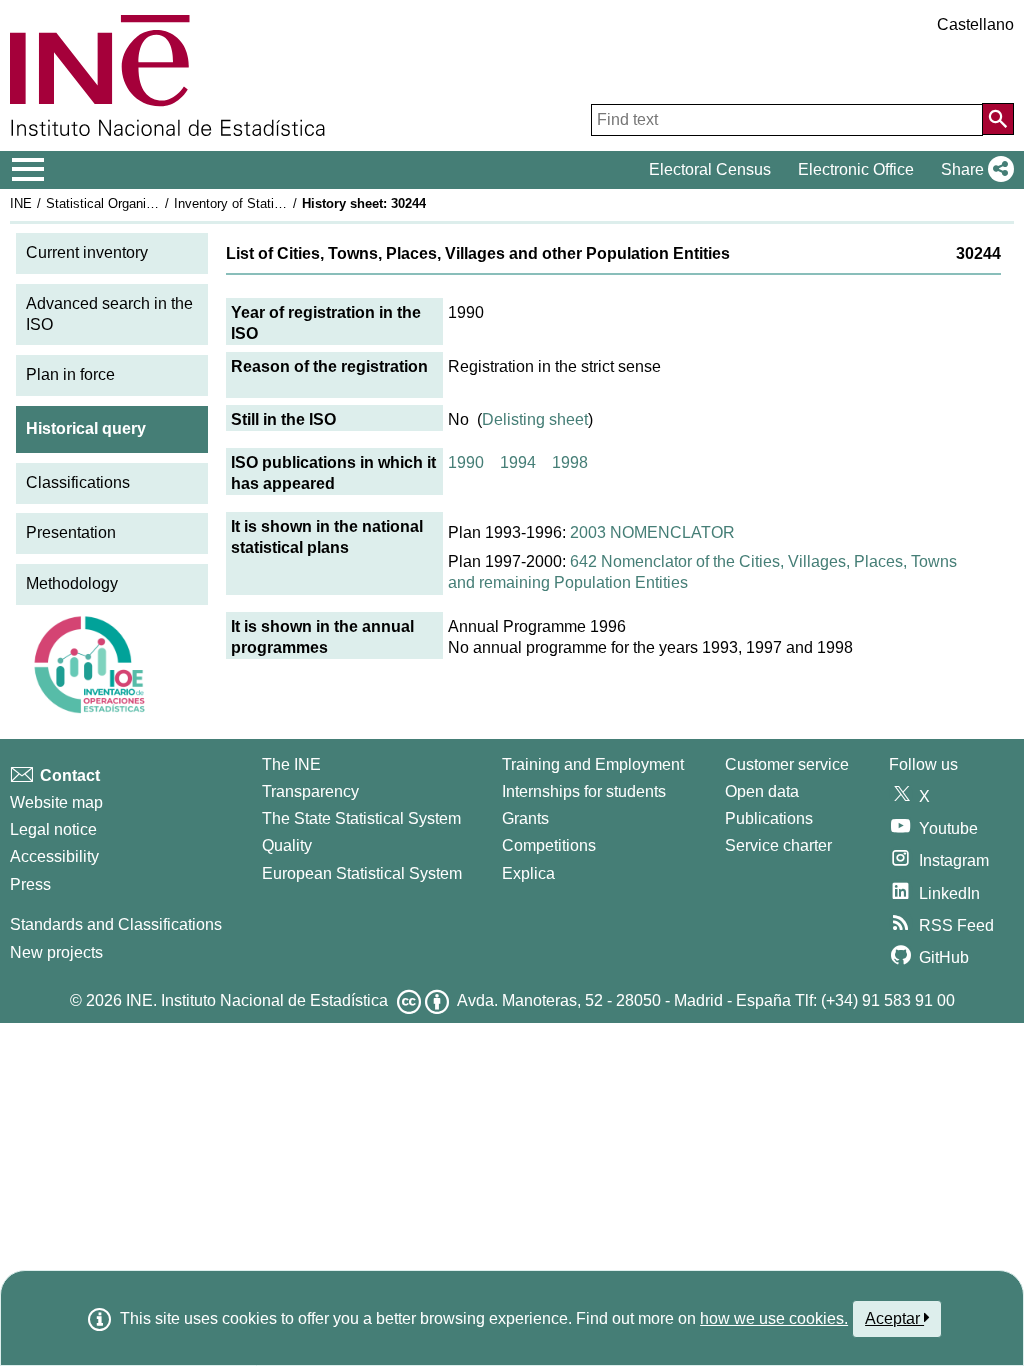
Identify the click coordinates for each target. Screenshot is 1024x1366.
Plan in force (70, 374)
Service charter (778, 845)
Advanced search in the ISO (109, 314)
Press (30, 884)
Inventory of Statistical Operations (273, 203)
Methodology (72, 583)
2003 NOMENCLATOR (652, 532)
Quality (287, 845)
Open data (762, 791)
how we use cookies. (774, 1318)
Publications (769, 818)
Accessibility (54, 856)
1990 (466, 462)
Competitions (549, 845)
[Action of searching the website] (998, 119)
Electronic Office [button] (856, 169)
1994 (518, 462)
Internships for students (584, 791)
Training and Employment (593, 764)
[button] (973, 170)
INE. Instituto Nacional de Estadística (257, 1000)
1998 (570, 462)
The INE (291, 764)
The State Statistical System (361, 818)
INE (21, 203)
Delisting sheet (535, 419)
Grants (525, 818)
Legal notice (53, 829)
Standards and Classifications (116, 924)
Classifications (78, 482)
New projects (56, 952)
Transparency (310, 791)
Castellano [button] (975, 24)
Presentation (71, 532)
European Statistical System (362, 873)
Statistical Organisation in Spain (139, 203)
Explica (528, 873)
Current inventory (87, 252)
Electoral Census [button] (710, 169)
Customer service (787, 764)
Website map (56, 802)
